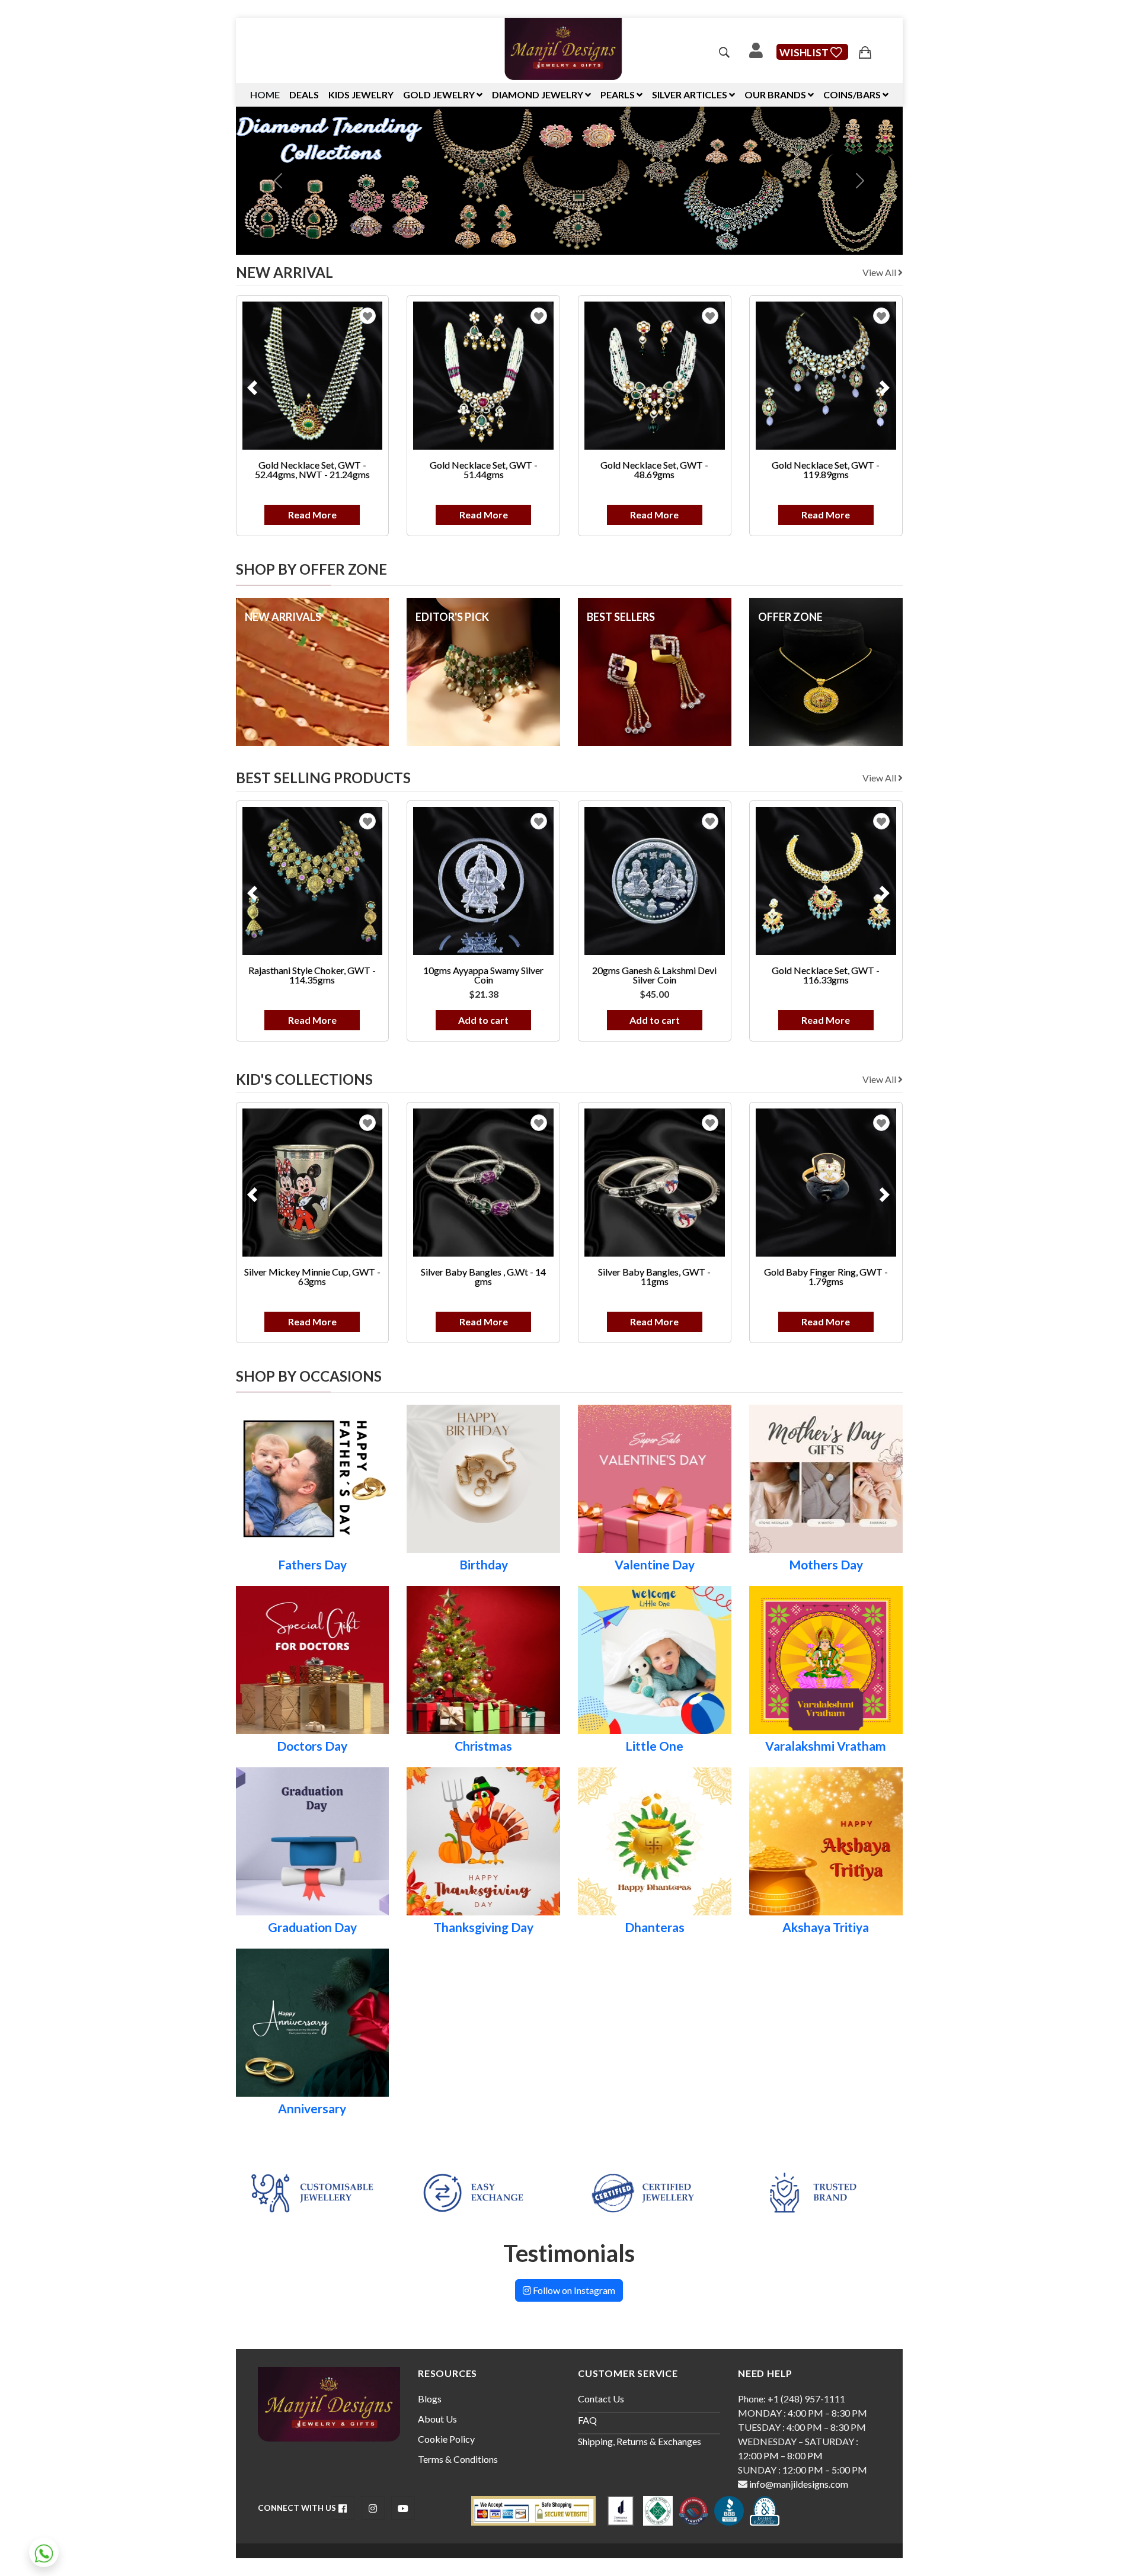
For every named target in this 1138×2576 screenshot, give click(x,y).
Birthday (484, 1565)
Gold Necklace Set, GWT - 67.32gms (849, 470)
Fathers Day (312, 1565)
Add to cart (354, 1020)
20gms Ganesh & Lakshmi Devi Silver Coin (525, 975)
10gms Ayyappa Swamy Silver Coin (354, 975)
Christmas (483, 1746)
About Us (437, 2419)
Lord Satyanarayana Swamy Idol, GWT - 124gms (849, 975)
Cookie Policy (446, 2439)
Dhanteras (655, 1927)
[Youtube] (403, 2508)
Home (265, 94)
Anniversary (312, 2109)
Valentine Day (655, 1565)
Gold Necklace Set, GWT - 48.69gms (525, 470)
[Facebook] (343, 2508)
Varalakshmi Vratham (826, 1746)
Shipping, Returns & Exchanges (640, 2441)
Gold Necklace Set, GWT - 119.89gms (696, 470)
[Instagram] (373, 2508)
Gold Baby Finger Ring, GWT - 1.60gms (850, 1276)
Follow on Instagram (573, 2290)
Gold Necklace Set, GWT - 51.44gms (354, 470)
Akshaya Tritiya (826, 1927)
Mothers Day (826, 1565)
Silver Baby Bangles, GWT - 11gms (525, 1276)
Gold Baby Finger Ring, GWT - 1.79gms (696, 1276)
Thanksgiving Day (483, 1927)
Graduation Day (312, 1927)
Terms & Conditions (458, 2459)
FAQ (587, 2420)
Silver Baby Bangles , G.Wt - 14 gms (354, 1276)
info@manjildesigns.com (798, 2484)
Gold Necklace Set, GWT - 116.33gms (696, 975)
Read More (354, 515)
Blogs (430, 2399)
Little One (654, 1746)
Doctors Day (312, 1746)
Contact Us (601, 2399)
